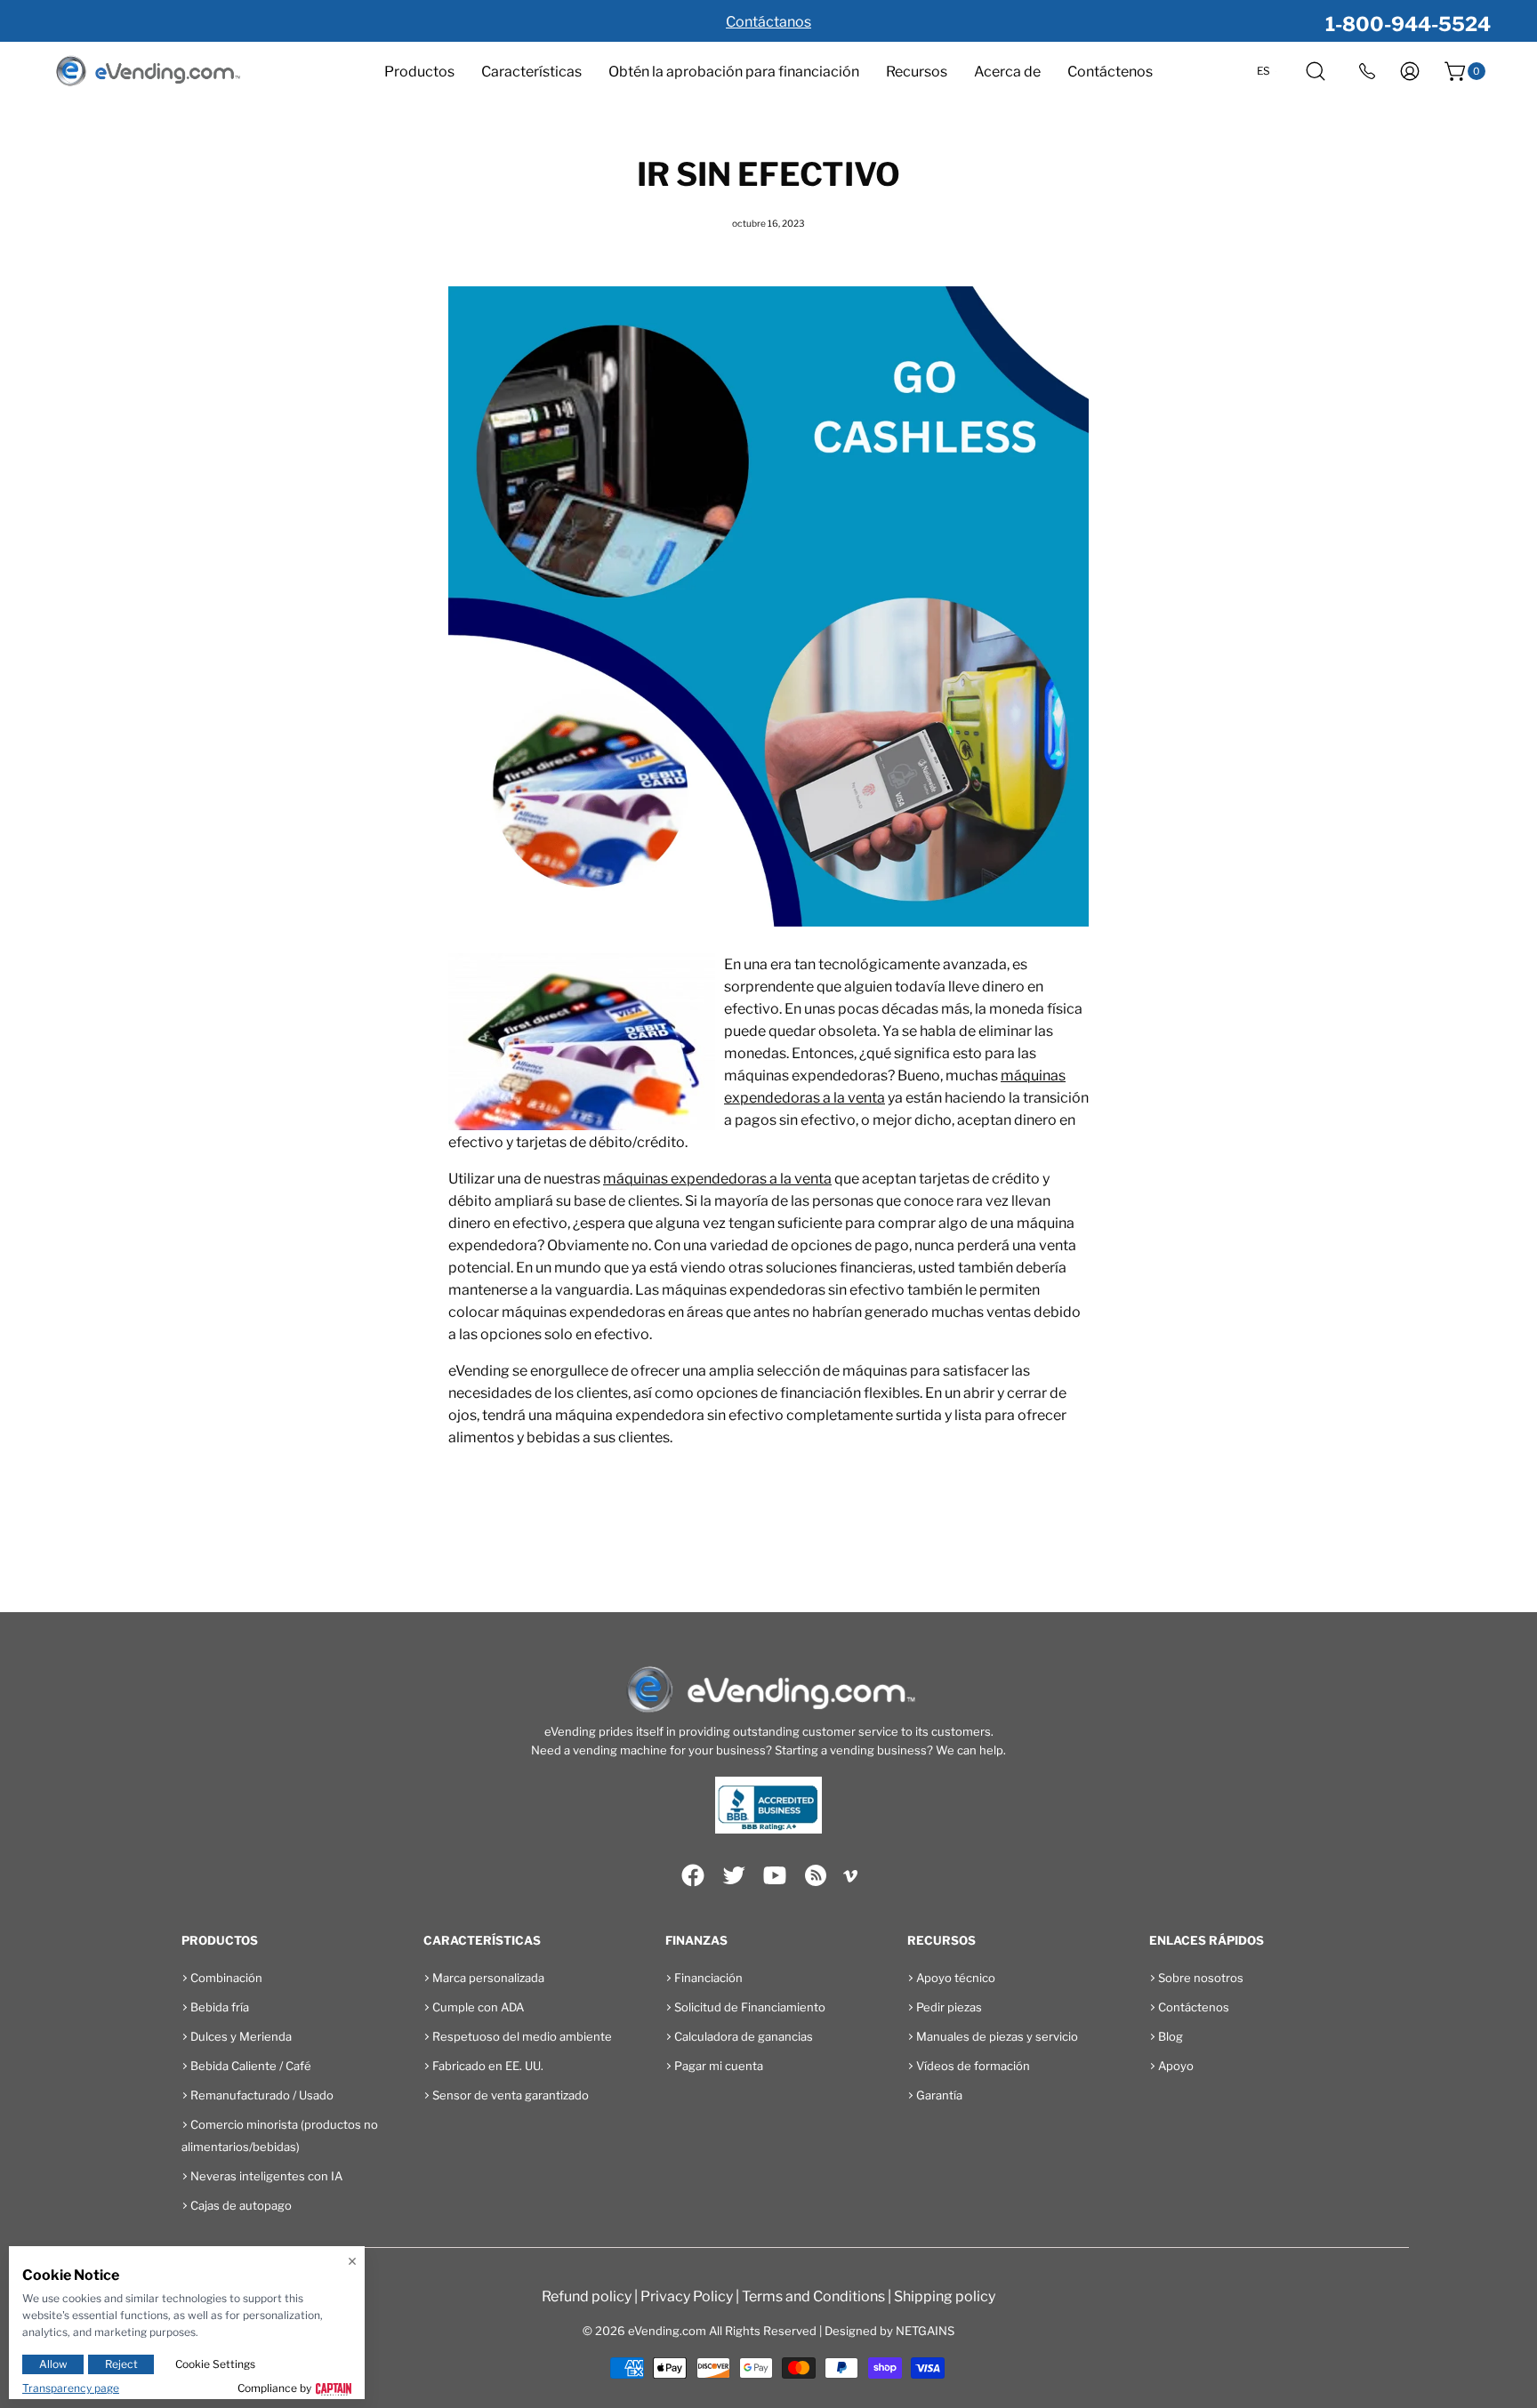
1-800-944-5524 (1408, 24)
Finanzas (696, 1940)
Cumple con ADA (478, 2007)
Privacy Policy (687, 2296)
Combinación (226, 1978)
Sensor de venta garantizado (511, 2095)
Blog (1171, 2036)
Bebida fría (220, 2007)
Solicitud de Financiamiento (750, 2007)
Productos (419, 72)
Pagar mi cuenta (719, 2066)
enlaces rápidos (1207, 1940)
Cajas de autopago (241, 2205)
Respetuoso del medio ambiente (522, 2036)
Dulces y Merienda (241, 2036)
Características (531, 72)
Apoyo (1176, 2066)
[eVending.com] (147, 72)
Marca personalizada (488, 1978)
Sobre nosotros (1201, 1978)
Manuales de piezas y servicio (997, 2036)
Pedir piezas (949, 2007)
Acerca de (1007, 72)
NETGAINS (925, 2331)
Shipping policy (945, 2296)
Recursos (917, 72)
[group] (768, 21)
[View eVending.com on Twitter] (734, 1875)
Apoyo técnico (956, 1978)
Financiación (708, 1978)
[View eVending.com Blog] (816, 1875)
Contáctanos (768, 22)
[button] (1316, 71)
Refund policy (587, 2296)
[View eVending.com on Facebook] (693, 1875)
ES (1263, 71)
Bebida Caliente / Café (251, 2066)
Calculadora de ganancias (744, 2036)
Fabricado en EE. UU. (488, 2066)
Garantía (939, 2095)
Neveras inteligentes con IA (266, 2176)
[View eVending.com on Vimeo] (850, 1879)
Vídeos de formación (973, 2066)
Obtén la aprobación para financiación (734, 72)
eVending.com (667, 2331)
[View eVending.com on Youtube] (775, 1875)
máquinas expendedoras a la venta (717, 1179)
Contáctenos (1110, 72)
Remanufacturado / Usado (262, 2095)
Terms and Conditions (813, 2296)
